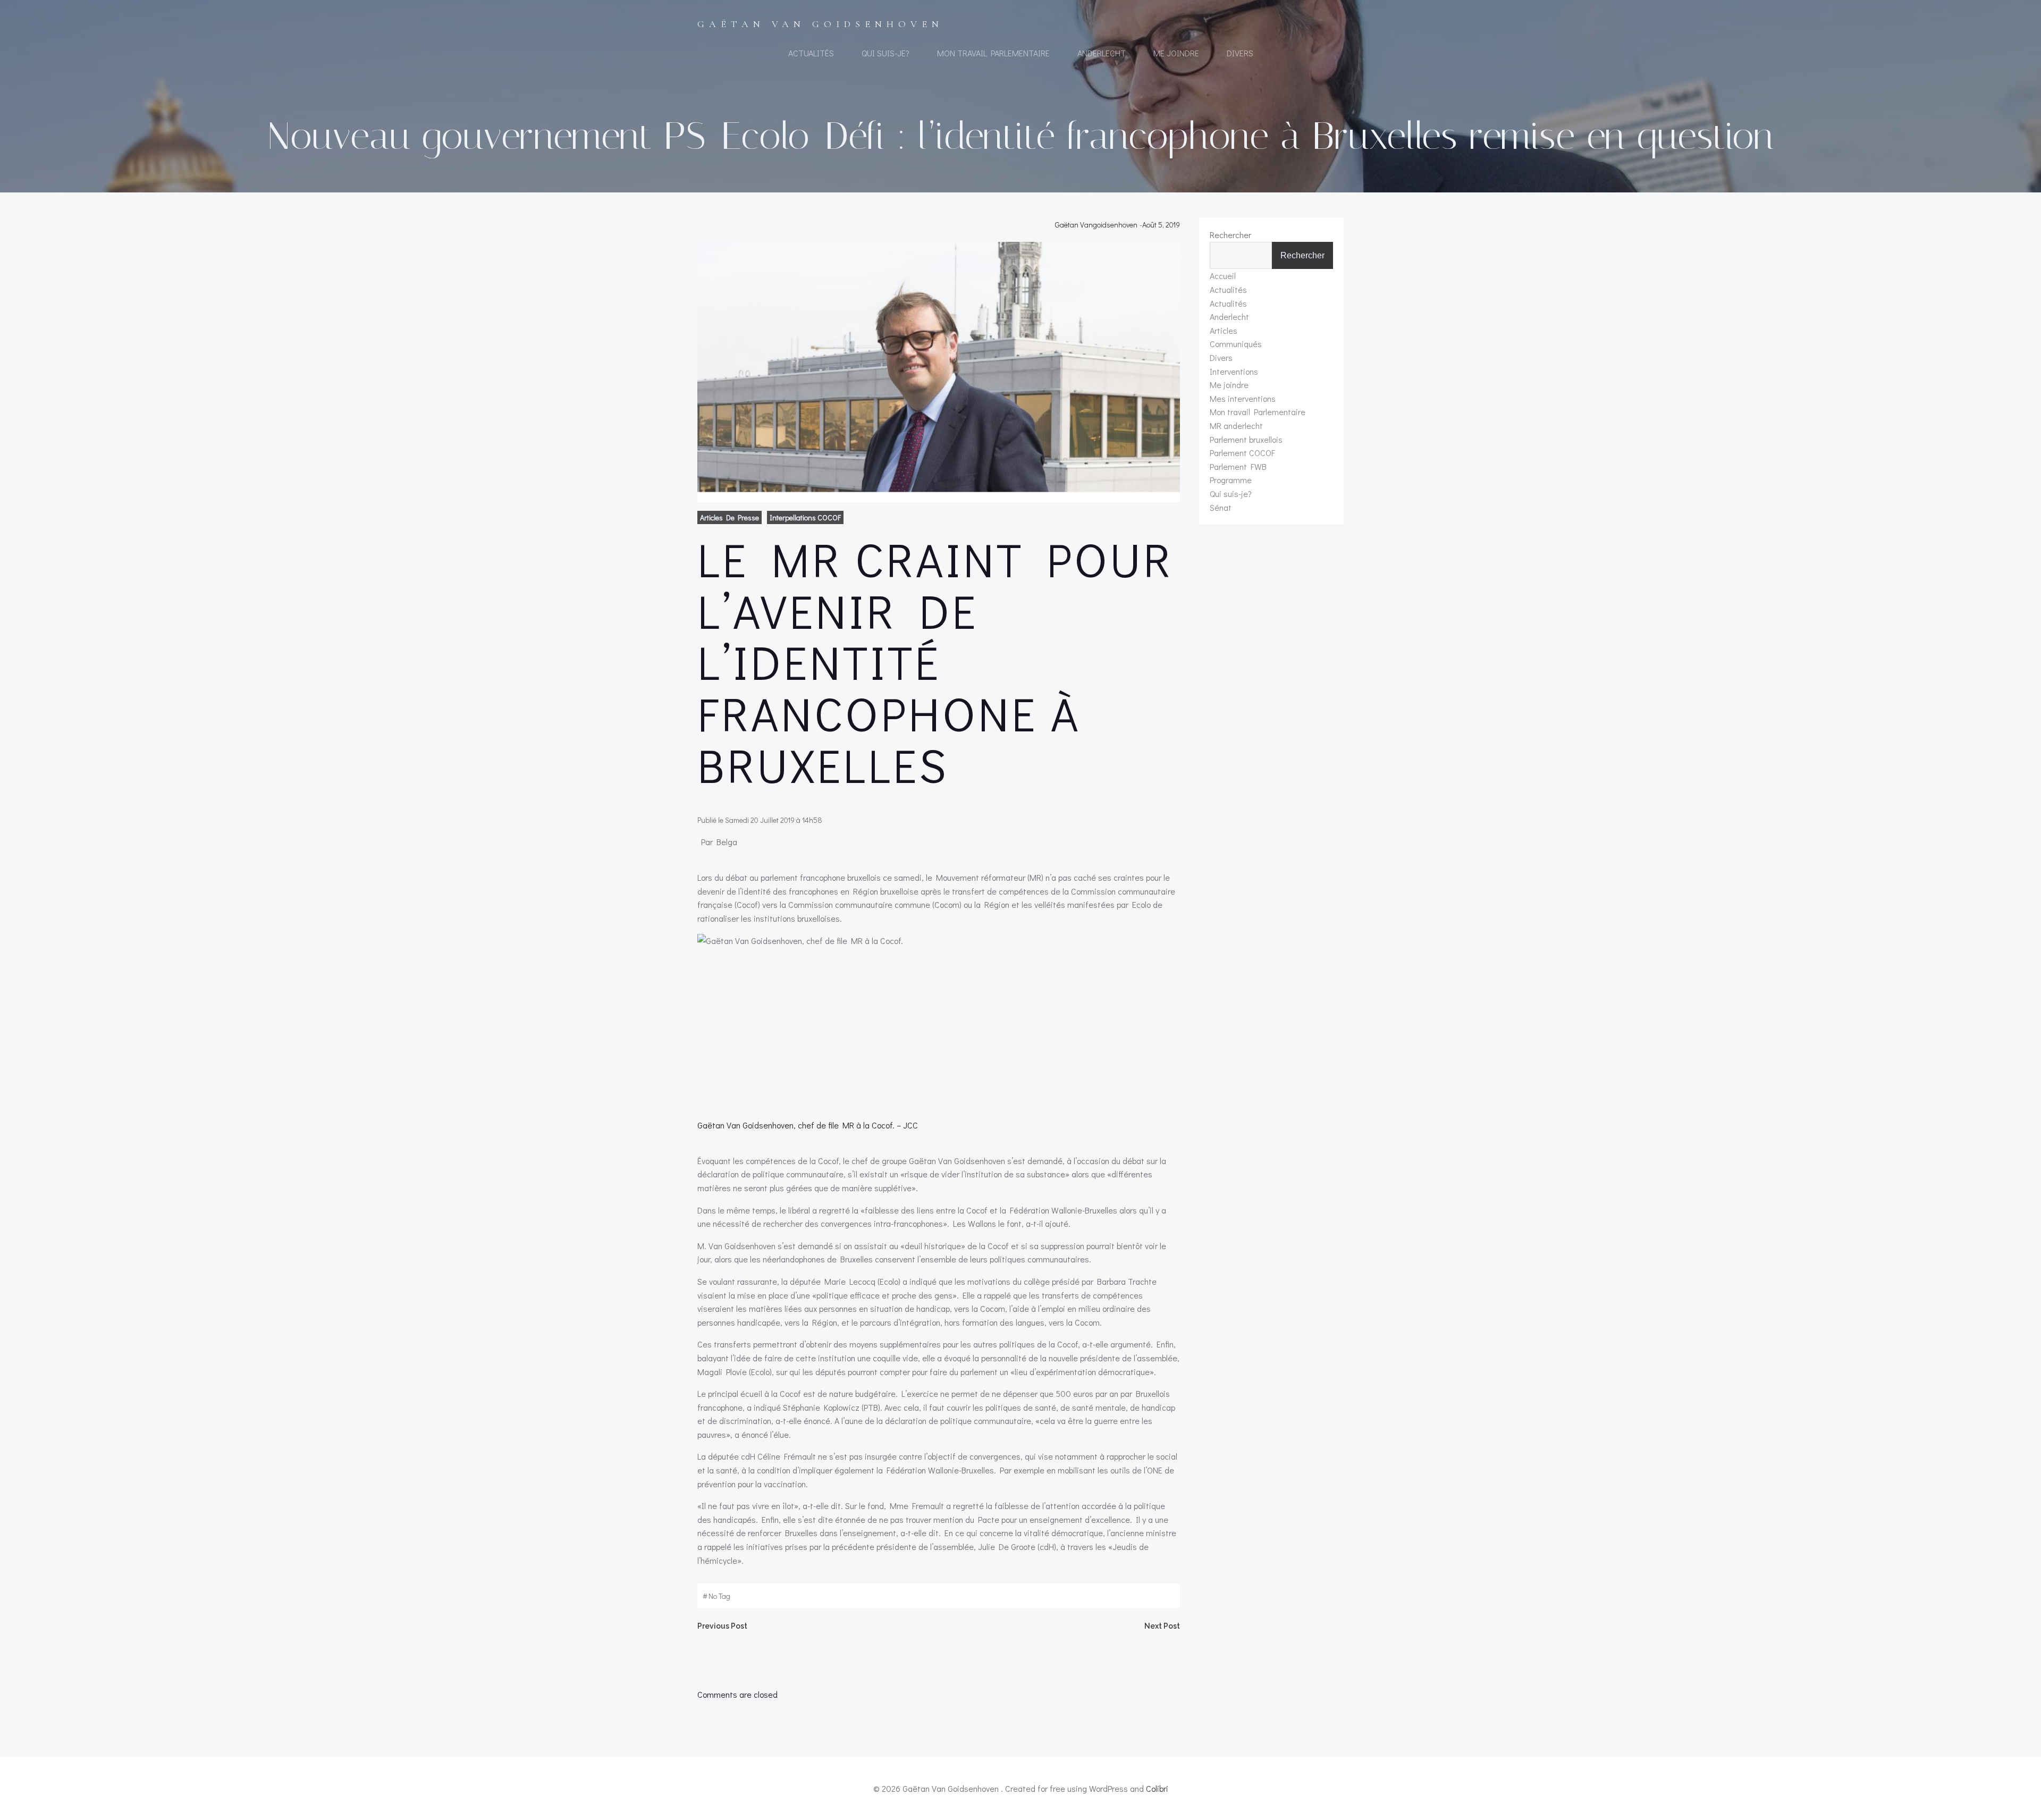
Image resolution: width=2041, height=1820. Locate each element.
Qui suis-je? (885, 53)
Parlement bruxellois (1246, 439)
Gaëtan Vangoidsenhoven (1096, 225)
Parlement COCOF (1242, 453)
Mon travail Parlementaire (993, 53)
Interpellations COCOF (805, 517)
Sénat (1221, 507)
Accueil (1223, 276)
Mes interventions (1243, 398)
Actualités (811, 53)
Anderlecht (1102, 53)
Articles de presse (729, 517)
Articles (1224, 330)
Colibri (1157, 1788)
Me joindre (1176, 53)
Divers (1240, 53)
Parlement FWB (1238, 466)
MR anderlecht (1236, 425)
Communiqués (1236, 344)
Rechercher (1230, 235)
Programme (1231, 480)
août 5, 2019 (1161, 225)
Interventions (1234, 371)
